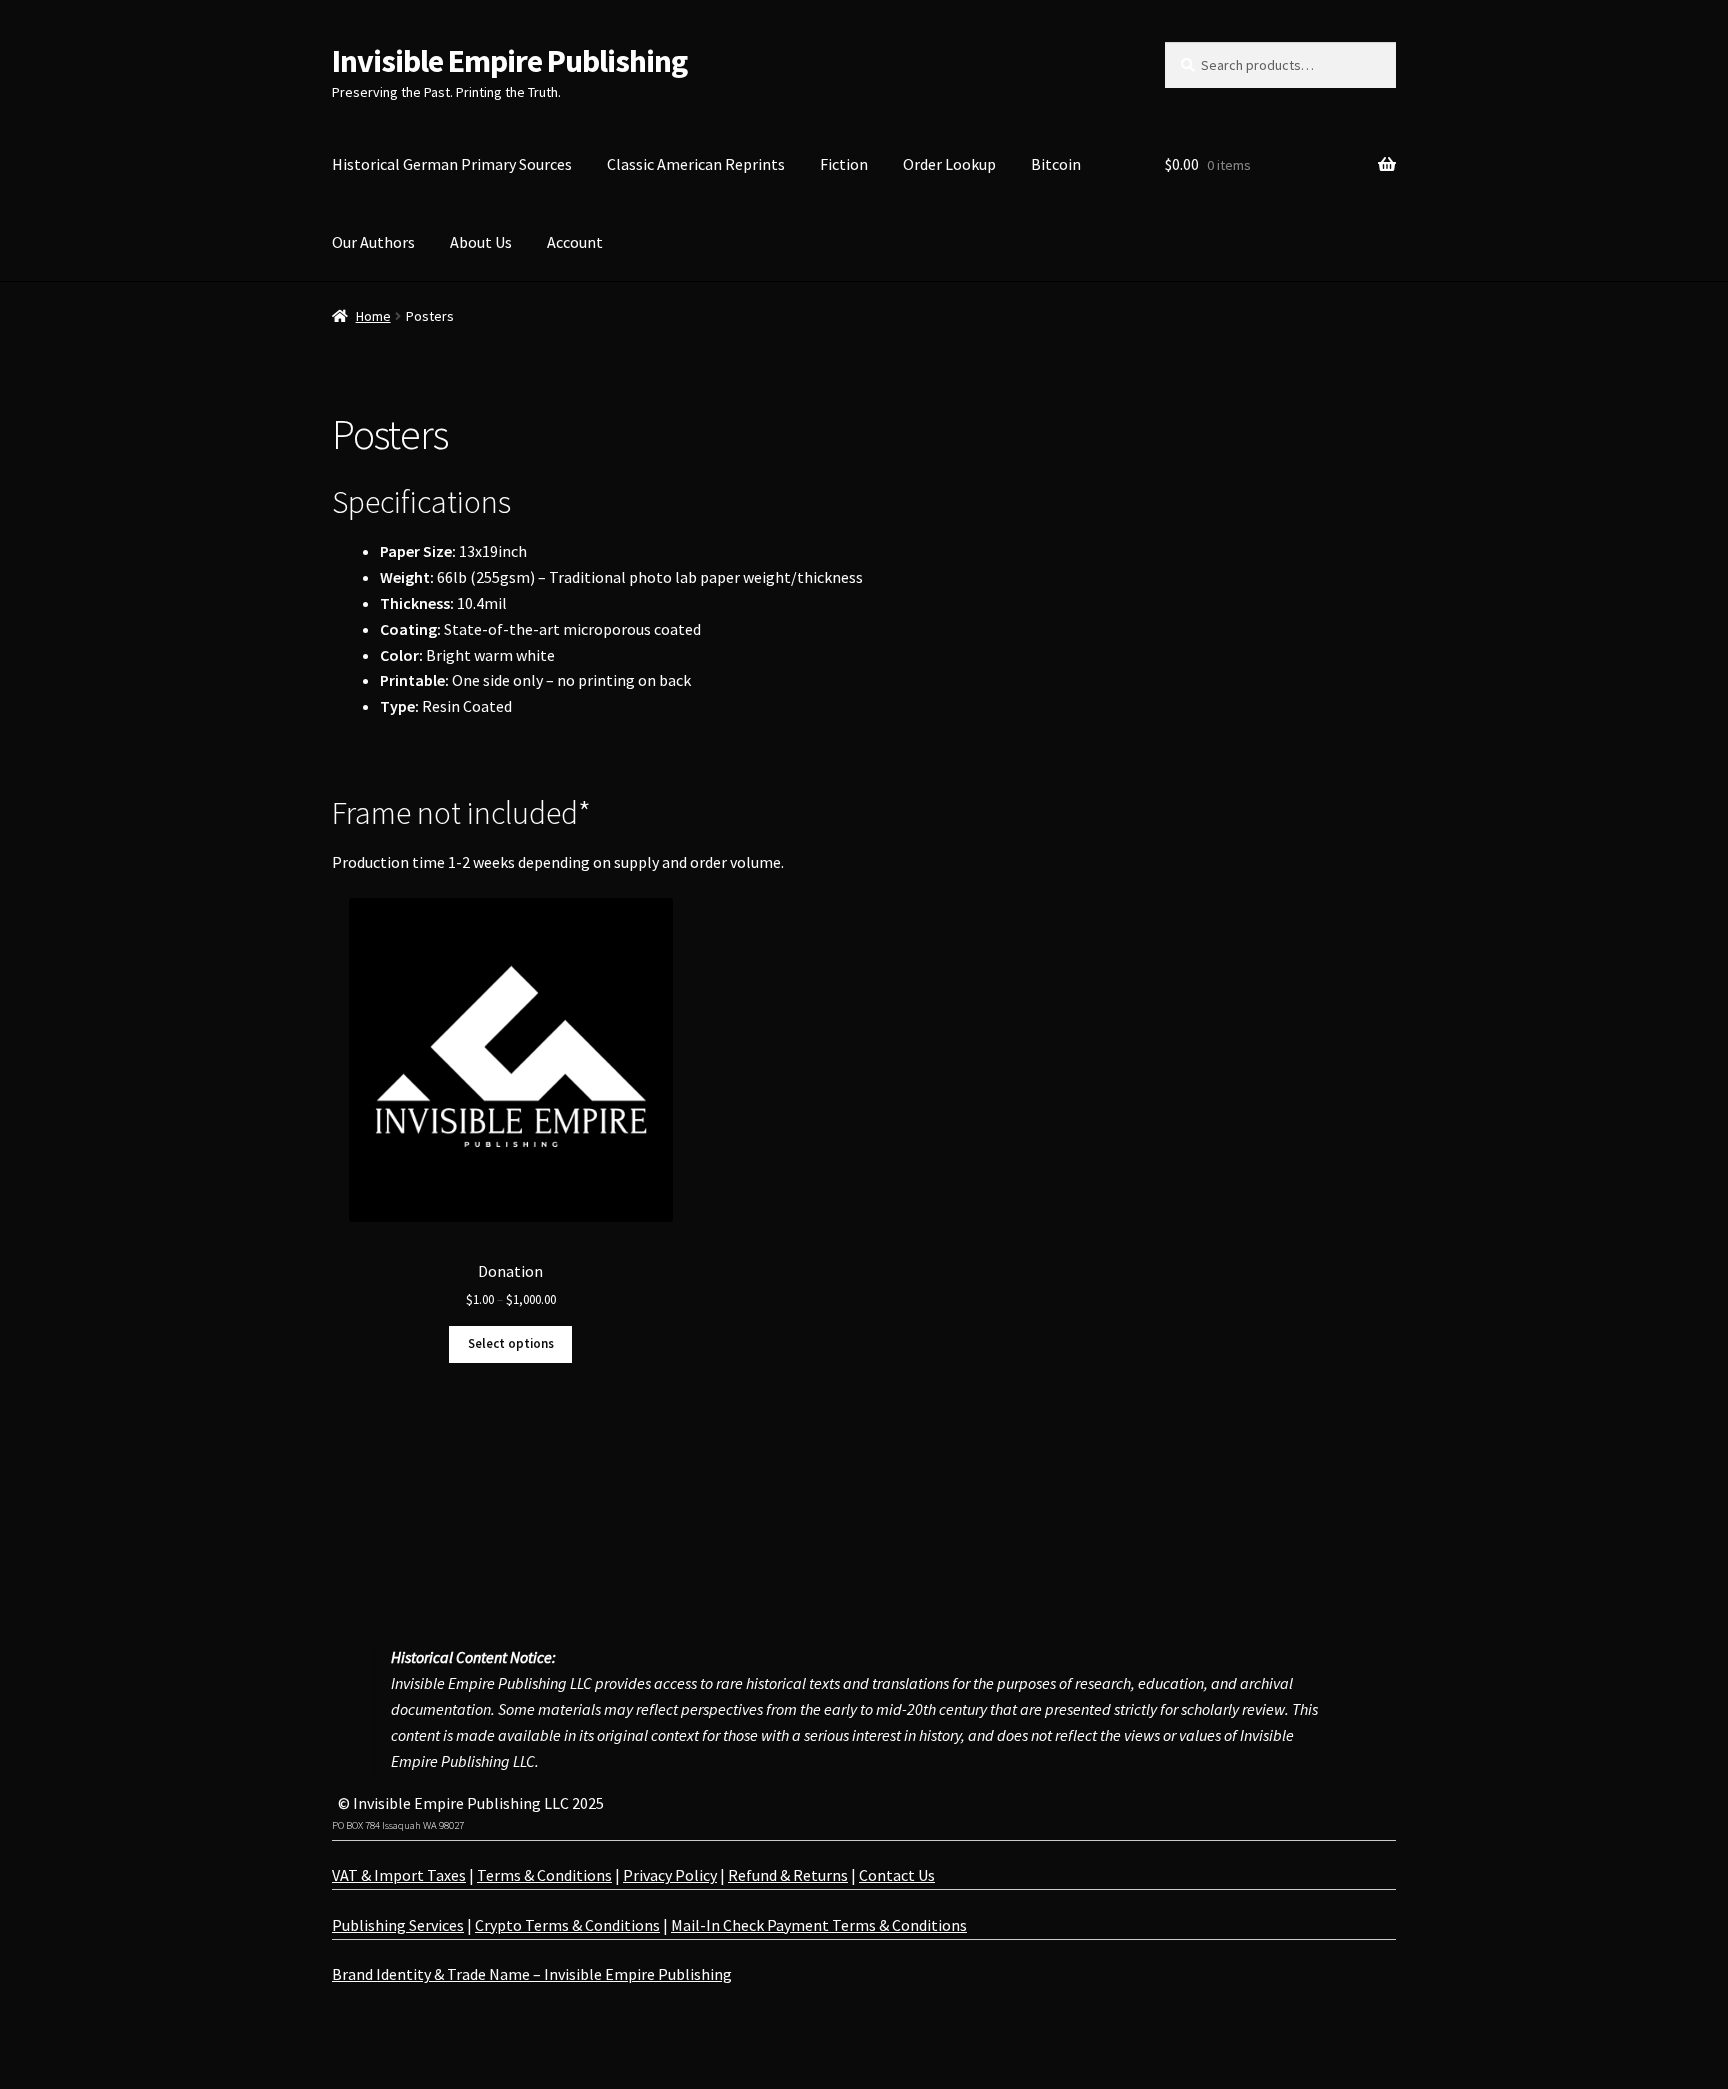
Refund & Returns (788, 1875)
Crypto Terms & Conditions (567, 1925)
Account (575, 242)
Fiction (844, 164)
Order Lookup (949, 164)
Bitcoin (1056, 164)
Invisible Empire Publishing (509, 61)
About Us (481, 242)
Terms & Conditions (544, 1875)
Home (373, 316)
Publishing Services (398, 1925)
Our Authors (373, 242)
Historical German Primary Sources (452, 164)
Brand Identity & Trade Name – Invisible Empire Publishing (532, 1974)
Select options (511, 1343)
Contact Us (897, 1875)
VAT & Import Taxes (399, 1875)
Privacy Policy (670, 1875)
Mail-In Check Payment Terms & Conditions (819, 1925)
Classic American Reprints (696, 164)
